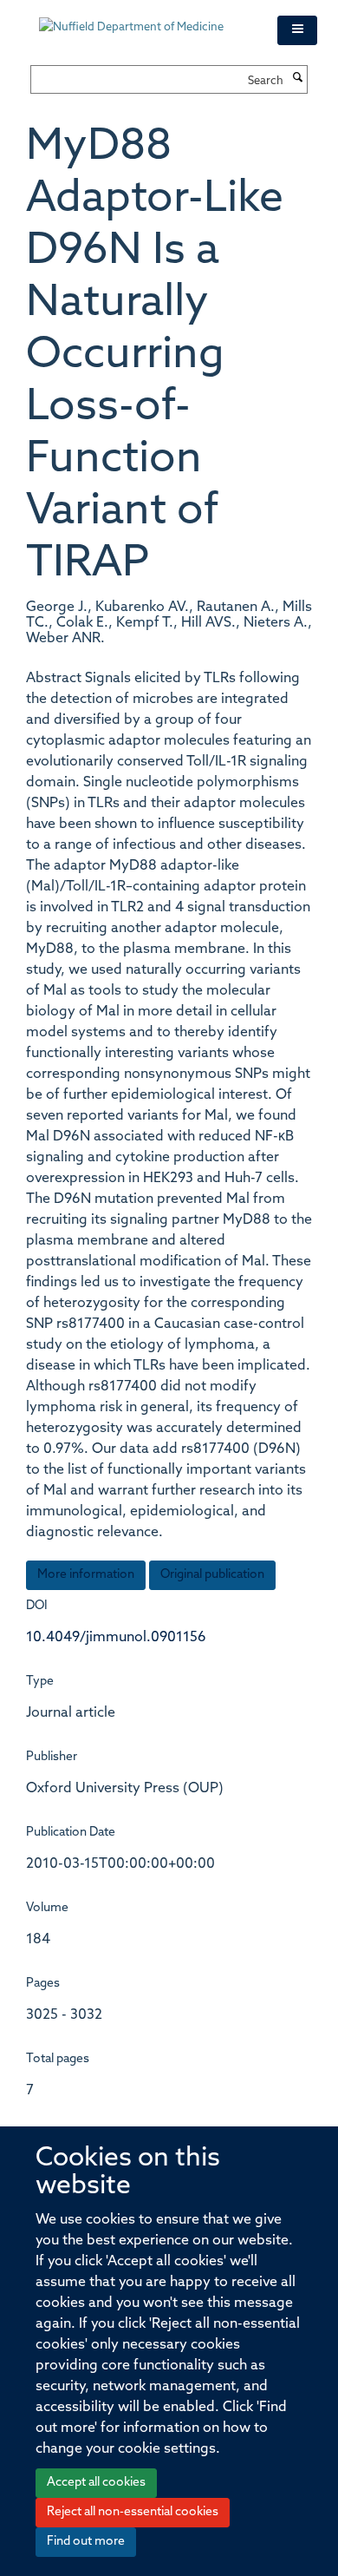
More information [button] (86, 1575)
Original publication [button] (212, 1575)
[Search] (297, 79)
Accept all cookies (96, 2483)
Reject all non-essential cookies (133, 2512)
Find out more (86, 2542)
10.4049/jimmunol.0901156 (116, 1638)
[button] (297, 30)
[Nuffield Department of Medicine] (145, 19)
